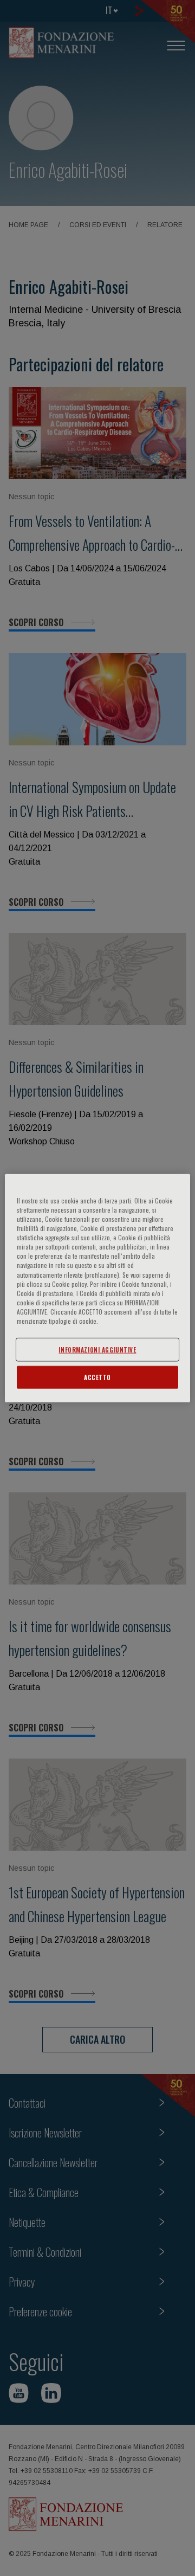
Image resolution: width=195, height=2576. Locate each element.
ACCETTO (97, 1377)
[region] (97, 1288)
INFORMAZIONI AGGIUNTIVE (97, 1350)
